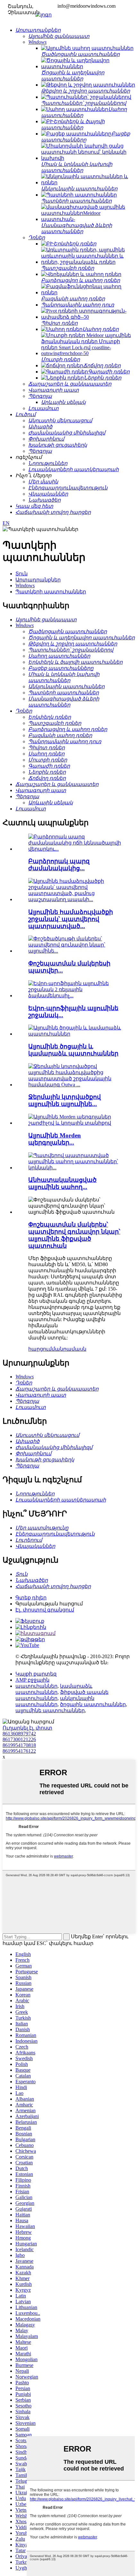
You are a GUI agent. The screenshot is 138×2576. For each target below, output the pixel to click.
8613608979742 (19, 1734)
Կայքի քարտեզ (36, 1674)
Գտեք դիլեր (31, 1598)
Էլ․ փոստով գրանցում (45, 1610)
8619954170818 (19, 1745)
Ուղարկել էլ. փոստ (27, 1728)
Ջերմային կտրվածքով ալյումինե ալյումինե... (65, 1100)
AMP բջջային (32, 1680)
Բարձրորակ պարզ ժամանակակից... (59, 865)
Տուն (22, 574)
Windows (25, 585)
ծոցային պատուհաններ (93, 1704)
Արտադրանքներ (38, 580)
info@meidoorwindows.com (86, 6)
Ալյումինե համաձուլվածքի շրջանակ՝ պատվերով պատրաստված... (71, 919)
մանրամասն (69, 1349)
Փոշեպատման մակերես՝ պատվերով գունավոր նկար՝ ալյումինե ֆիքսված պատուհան (74, 1235)
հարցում (40, 1349)
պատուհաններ (36, 1686)
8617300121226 (19, 1739)
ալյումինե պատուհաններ (50, 1710)
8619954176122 (19, 1751)
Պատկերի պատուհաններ (51, 592)
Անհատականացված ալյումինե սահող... (62, 1183)
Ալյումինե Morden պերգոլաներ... (55, 1139)
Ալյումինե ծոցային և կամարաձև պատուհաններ (73, 1050)
